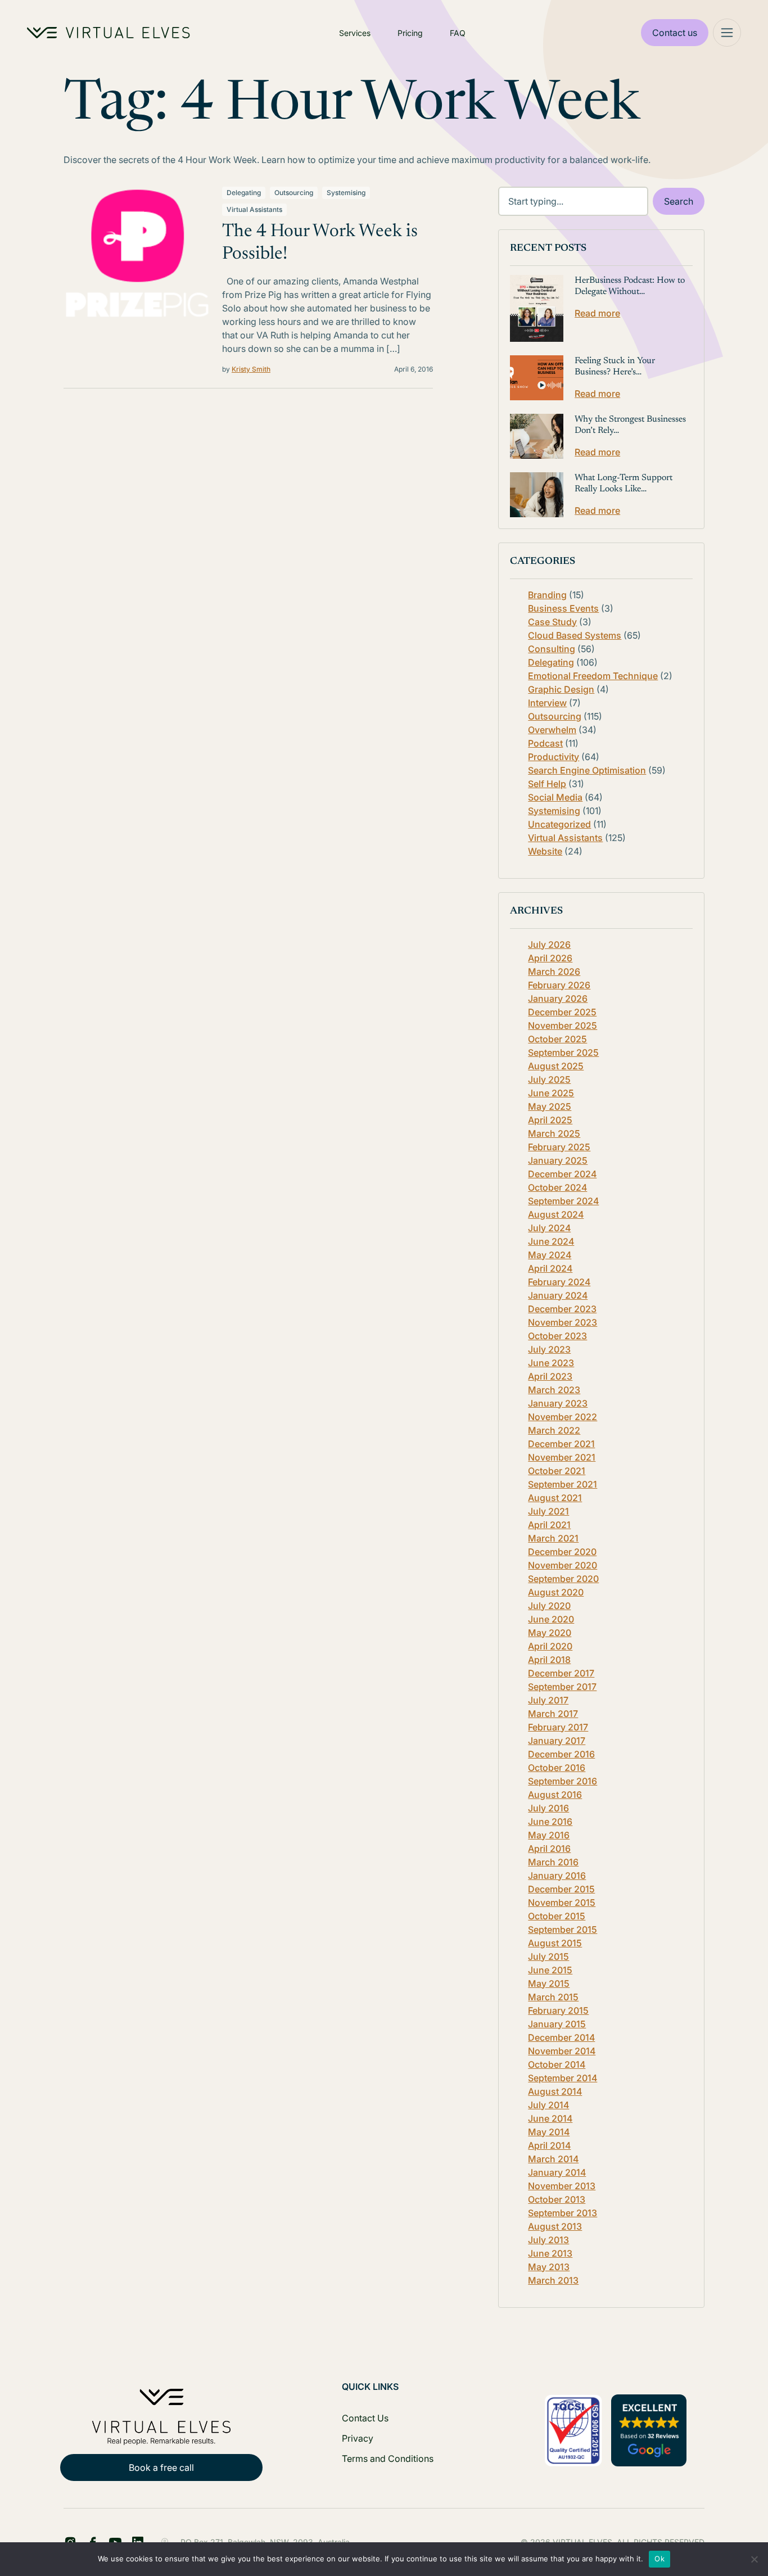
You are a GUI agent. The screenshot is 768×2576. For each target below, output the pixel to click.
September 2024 (563, 1201)
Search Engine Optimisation (587, 770)
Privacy (358, 2438)
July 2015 (548, 1956)
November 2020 (563, 1565)
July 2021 (548, 1511)
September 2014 (563, 2078)
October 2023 (557, 1336)
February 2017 (558, 1727)
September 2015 (563, 1929)
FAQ (458, 33)
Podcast (545, 743)
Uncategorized (559, 824)
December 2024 (562, 1174)
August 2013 (555, 2226)
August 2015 (555, 1943)
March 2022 (554, 1430)
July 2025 (549, 1079)
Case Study (552, 622)
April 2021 (549, 1525)
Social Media (555, 797)
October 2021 (557, 1471)
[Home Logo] (109, 33)
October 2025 (557, 1039)
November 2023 (563, 1322)
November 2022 (563, 1417)
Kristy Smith (251, 369)
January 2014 (557, 2172)
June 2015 (550, 1970)
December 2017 (561, 1673)
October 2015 (557, 1916)
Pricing (410, 33)
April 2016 (549, 1849)
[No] (754, 2559)
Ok (659, 2559)
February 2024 (559, 1282)
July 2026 (549, 944)
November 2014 (562, 2051)
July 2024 (549, 1228)
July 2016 (548, 1808)
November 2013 (562, 2186)
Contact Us (365, 2418)
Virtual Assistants (254, 209)
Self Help (547, 784)
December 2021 (561, 1444)
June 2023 (551, 1363)
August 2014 (555, 2091)
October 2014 (557, 2064)
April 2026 (550, 958)
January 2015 (557, 2024)
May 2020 (550, 1633)
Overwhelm (552, 730)
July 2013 (548, 2240)
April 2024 (550, 1268)
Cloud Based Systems (575, 635)
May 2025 (550, 1106)
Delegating (244, 193)
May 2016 (549, 1835)
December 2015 (561, 1889)
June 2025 (551, 1093)
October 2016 (557, 1768)
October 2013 (557, 2199)
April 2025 (550, 1120)
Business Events (563, 608)
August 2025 (556, 1066)
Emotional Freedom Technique (593, 676)
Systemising (346, 193)
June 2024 (551, 1241)
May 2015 (549, 1983)
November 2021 (562, 1457)
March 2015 (553, 1997)
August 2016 (555, 1795)
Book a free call (161, 2467)
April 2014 (549, 2145)
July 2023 (549, 1349)
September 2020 (563, 1579)
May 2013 (549, 2267)
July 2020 (549, 1606)
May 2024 (550, 1255)
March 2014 (553, 2159)
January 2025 (558, 1160)
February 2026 (559, 985)
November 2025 (563, 1025)
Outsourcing (294, 193)
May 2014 (549, 2132)
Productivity (554, 757)
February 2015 (558, 2010)
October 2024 (557, 1187)
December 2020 (562, 1552)
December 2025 (562, 1012)
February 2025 (559, 1147)
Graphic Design (561, 689)
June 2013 (550, 2253)
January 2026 (558, 998)
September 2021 (563, 1484)
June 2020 (551, 1619)
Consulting (552, 649)
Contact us (675, 33)
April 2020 (550, 1646)
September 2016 (563, 1781)
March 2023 (554, 1390)
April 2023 (550, 1376)
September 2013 (563, 2213)
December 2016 (561, 1754)
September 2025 (563, 1052)
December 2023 (562, 1309)
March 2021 (553, 1538)
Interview (547, 703)
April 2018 (549, 1660)
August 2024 (556, 1214)
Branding (547, 595)
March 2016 (553, 1862)
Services (355, 33)
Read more (597, 313)
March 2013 (553, 2280)
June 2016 (550, 1822)
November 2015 (562, 1902)
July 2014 (548, 2105)
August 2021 (555, 1498)
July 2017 (548, 1700)
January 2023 (558, 1403)
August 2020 (556, 1592)
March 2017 (553, 1714)
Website (545, 851)
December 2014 (561, 2037)
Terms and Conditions (388, 2459)
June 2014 (550, 2118)
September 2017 (562, 1687)
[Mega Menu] (727, 33)
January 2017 (557, 1741)
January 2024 (558, 1295)
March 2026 (554, 971)
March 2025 (554, 1133)
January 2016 (557, 1875)
